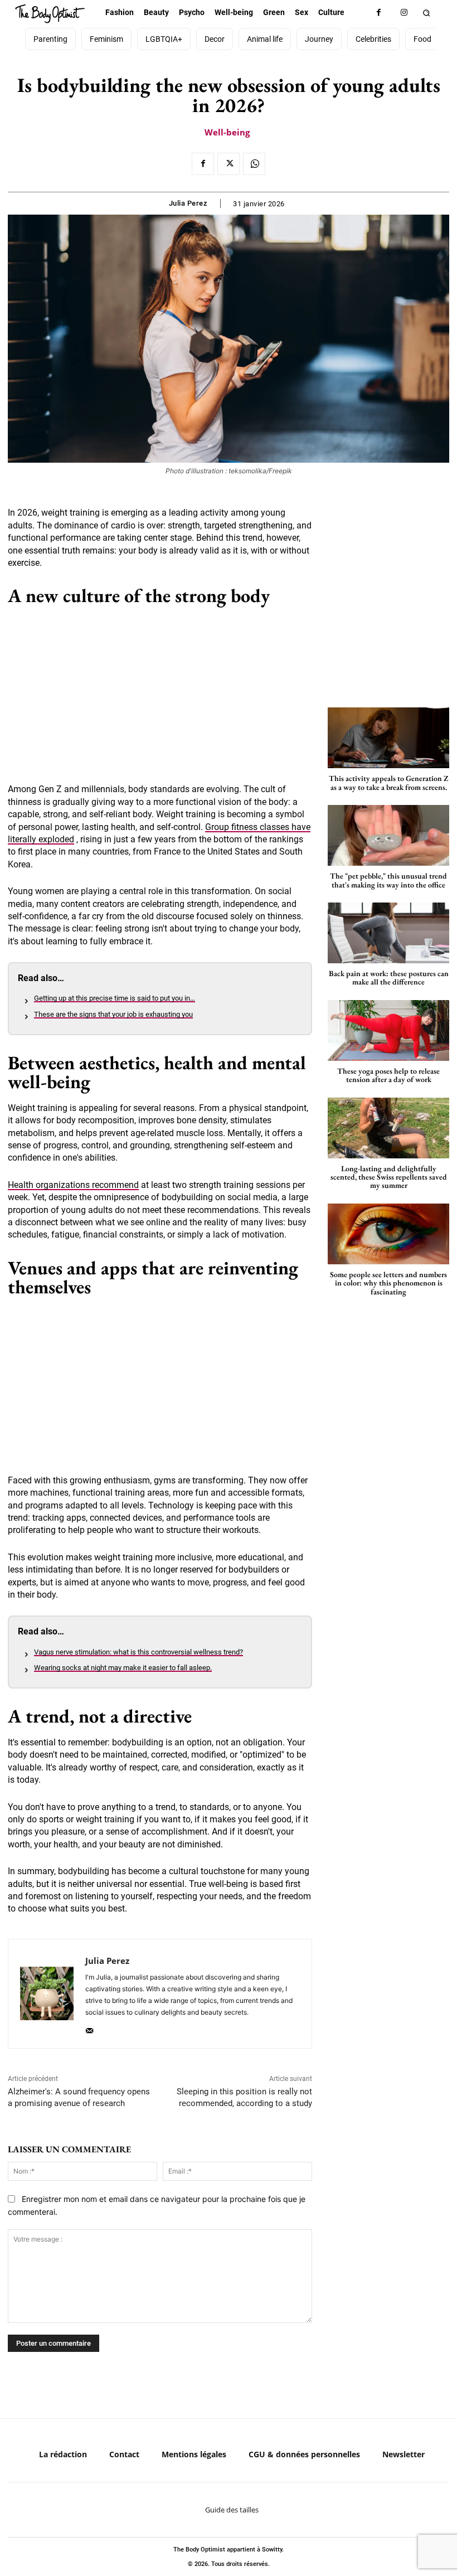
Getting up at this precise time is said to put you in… (115, 998)
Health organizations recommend (73, 1185)
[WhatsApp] (254, 164)
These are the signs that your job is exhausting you (113, 1014)
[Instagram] (404, 13)
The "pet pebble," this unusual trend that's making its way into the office (388, 880)
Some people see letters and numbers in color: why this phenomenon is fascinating (388, 1283)
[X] (229, 164)
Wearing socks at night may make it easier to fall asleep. (123, 1668)
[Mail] (89, 2028)
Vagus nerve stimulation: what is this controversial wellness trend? (138, 1652)
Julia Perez (188, 203)
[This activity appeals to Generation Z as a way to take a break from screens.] (388, 738)
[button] (426, 13)
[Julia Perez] (47, 1994)
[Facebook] (379, 13)
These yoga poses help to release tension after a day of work (388, 1075)
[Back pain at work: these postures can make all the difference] (388, 933)
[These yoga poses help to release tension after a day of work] (388, 1030)
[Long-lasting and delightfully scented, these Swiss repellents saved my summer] (388, 1128)
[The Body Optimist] (50, 14)
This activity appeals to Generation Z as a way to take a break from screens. (388, 782)
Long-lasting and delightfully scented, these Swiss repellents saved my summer (389, 1177)
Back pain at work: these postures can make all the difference (389, 977)
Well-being (227, 132)
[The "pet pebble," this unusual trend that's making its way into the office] (388, 835)
